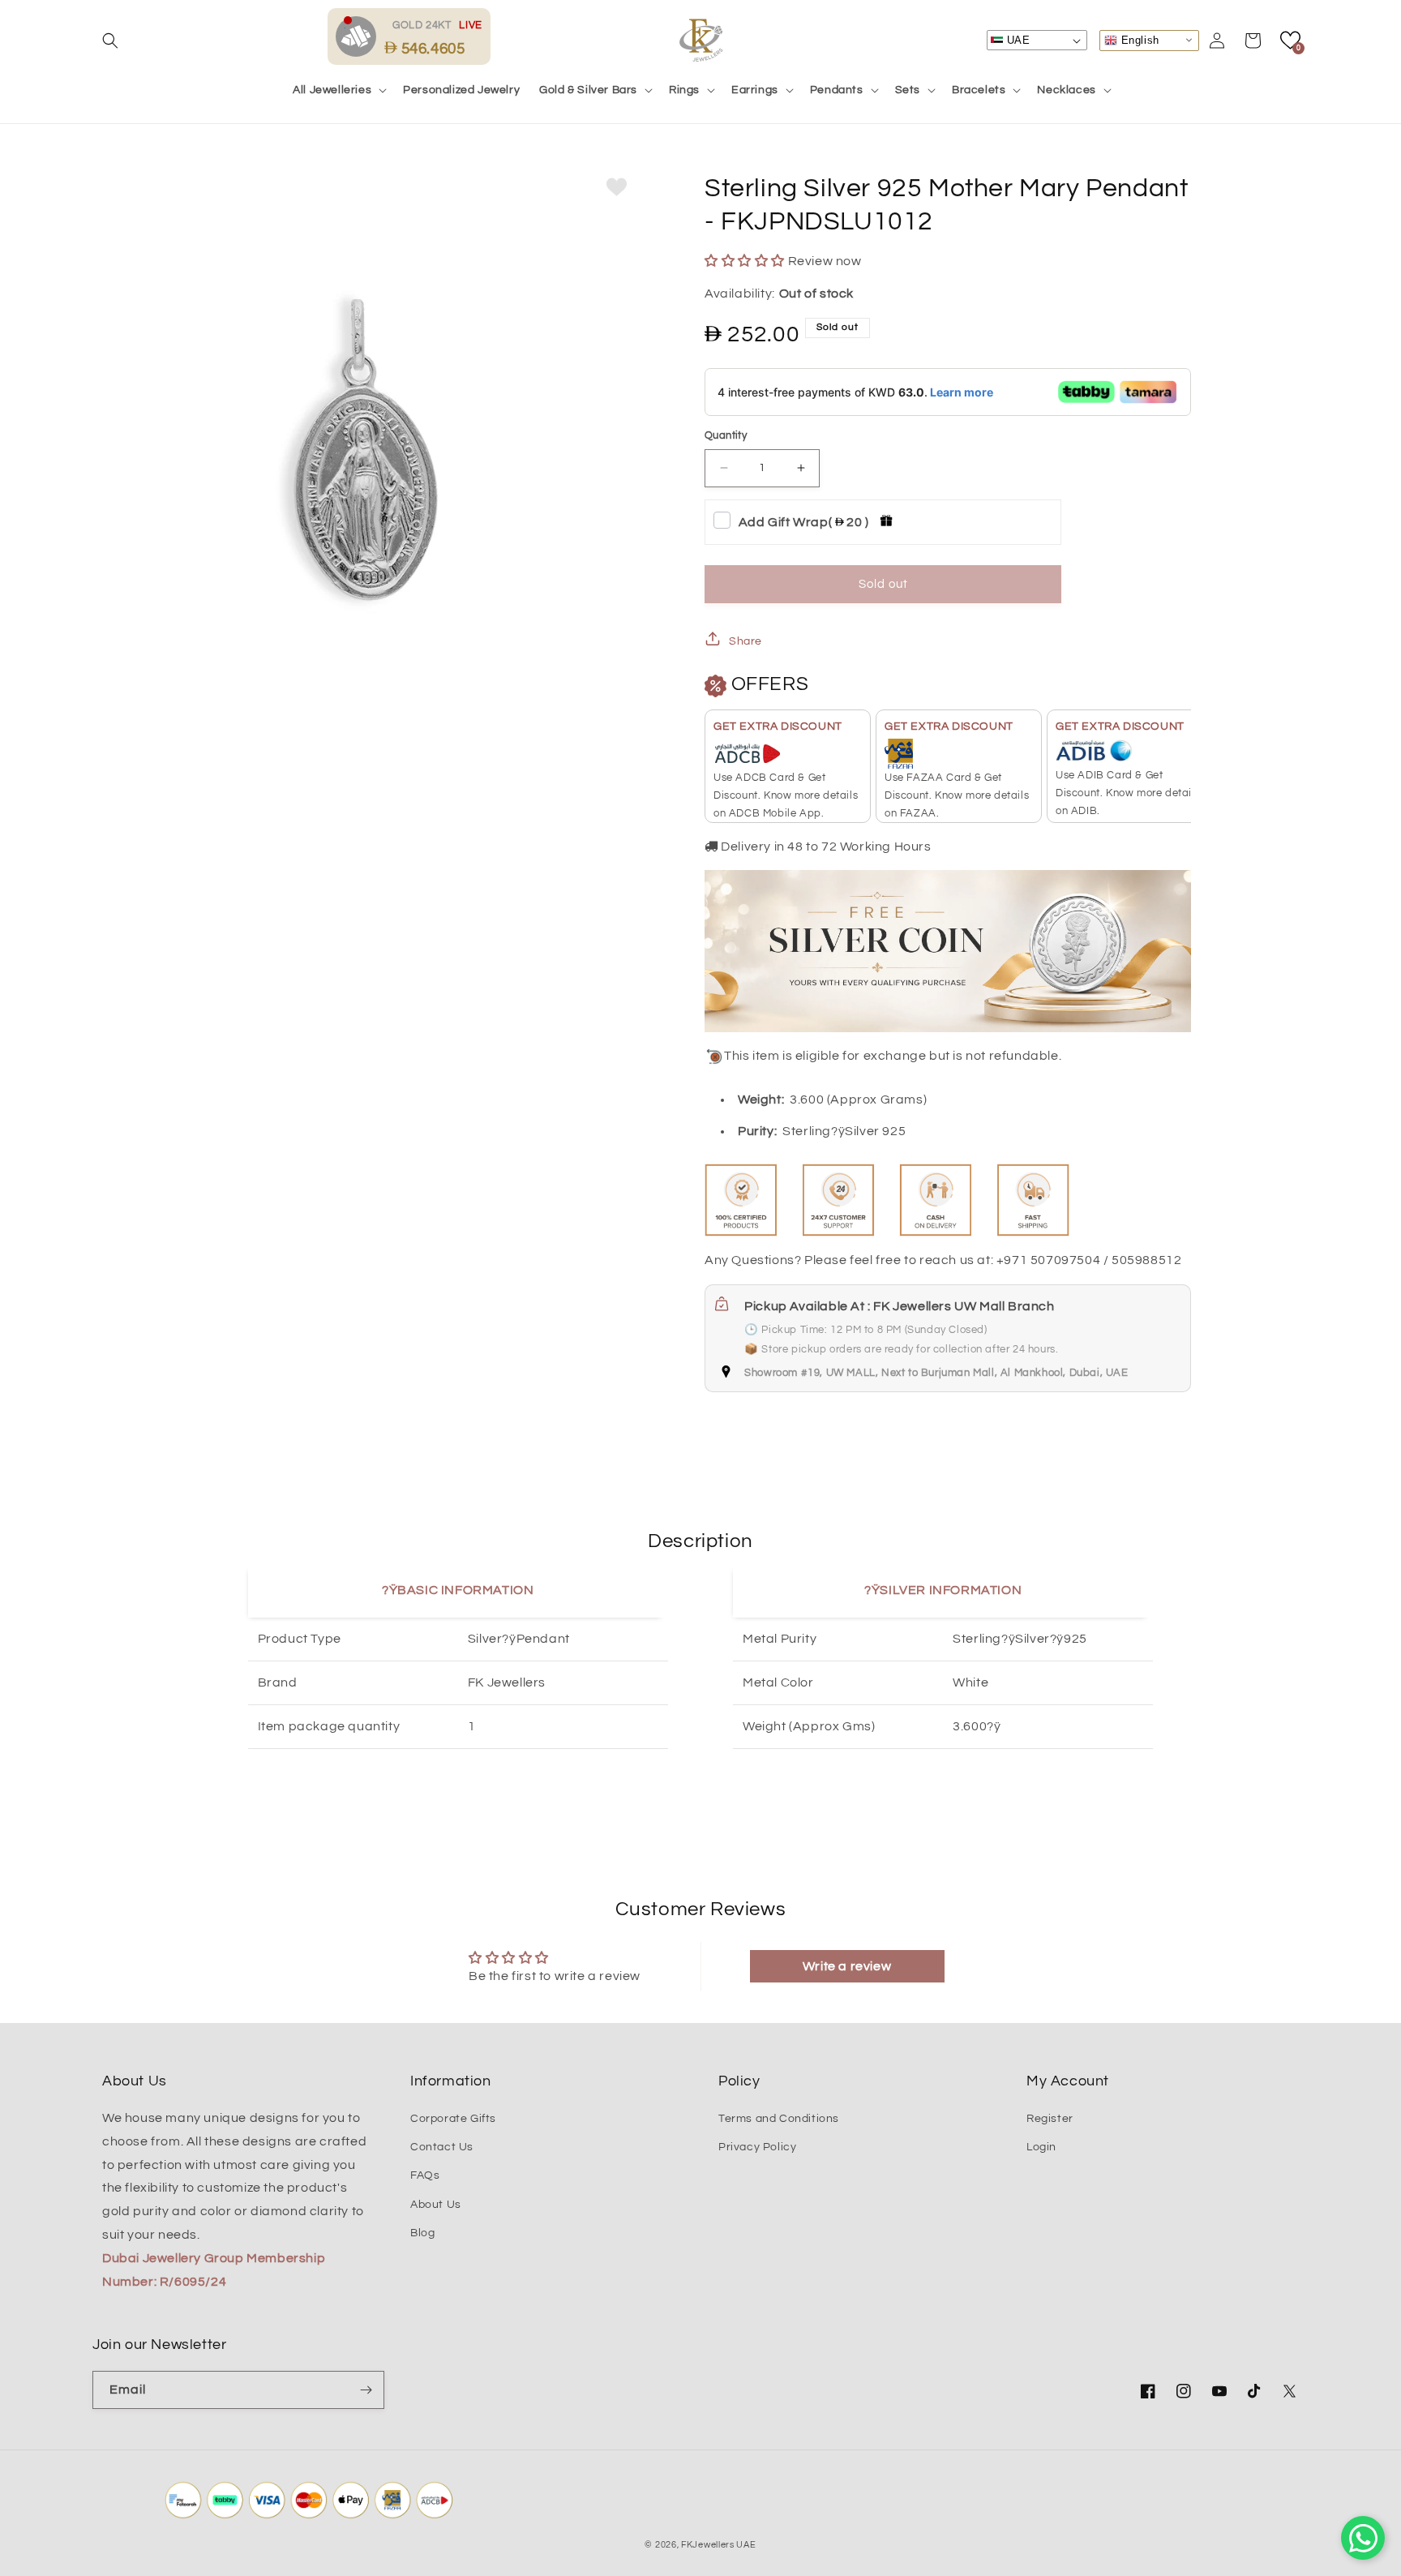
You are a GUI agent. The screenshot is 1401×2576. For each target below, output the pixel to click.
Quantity (726, 435)
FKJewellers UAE (719, 2545)
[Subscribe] (366, 2390)
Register (1050, 2119)
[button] (110, 41)
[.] (360, 36)
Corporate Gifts (453, 2119)
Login (1041, 2147)
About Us (436, 2205)
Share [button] (745, 641)
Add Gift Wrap (804, 522)
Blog (422, 2233)
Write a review (847, 1966)
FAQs (425, 2175)
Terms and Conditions (779, 2119)
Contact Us (442, 2147)
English (1138, 39)
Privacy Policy (757, 2147)
